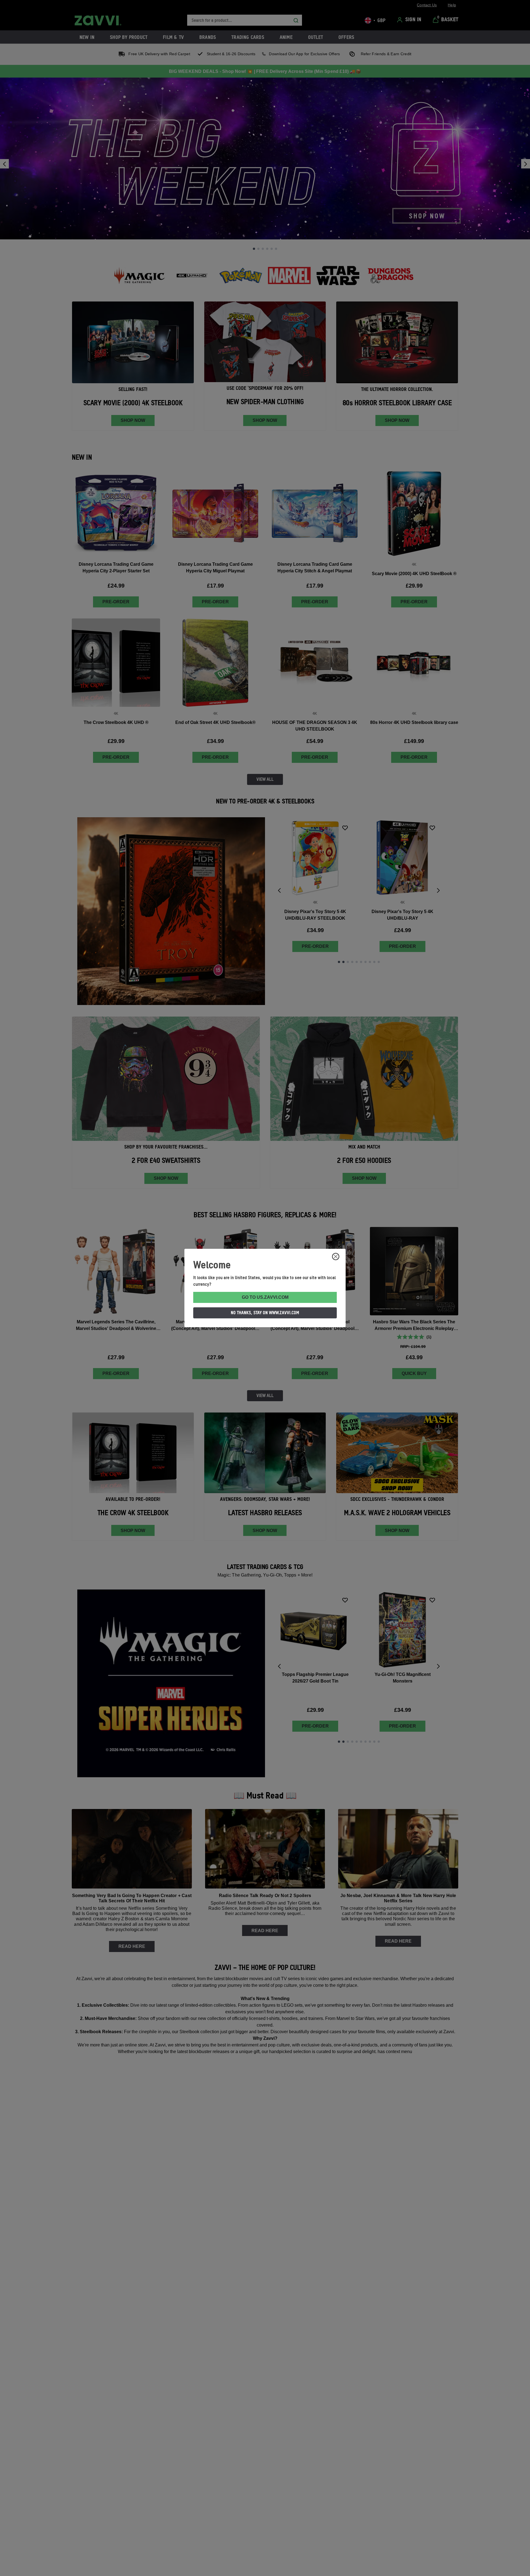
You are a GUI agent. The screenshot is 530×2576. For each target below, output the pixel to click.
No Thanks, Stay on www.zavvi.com (265, 1313)
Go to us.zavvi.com (265, 1297)
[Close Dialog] (336, 1257)
